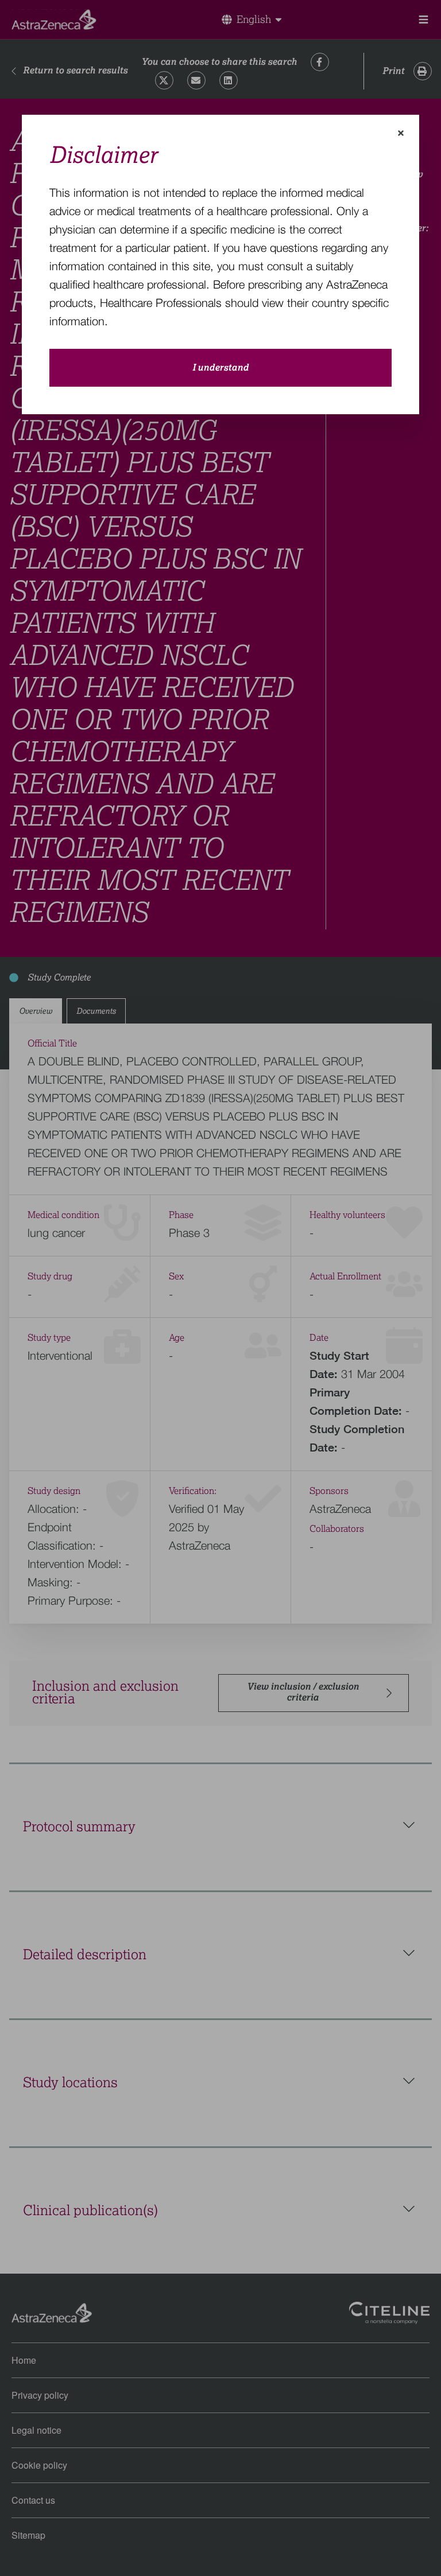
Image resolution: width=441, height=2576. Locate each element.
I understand (220, 368)
